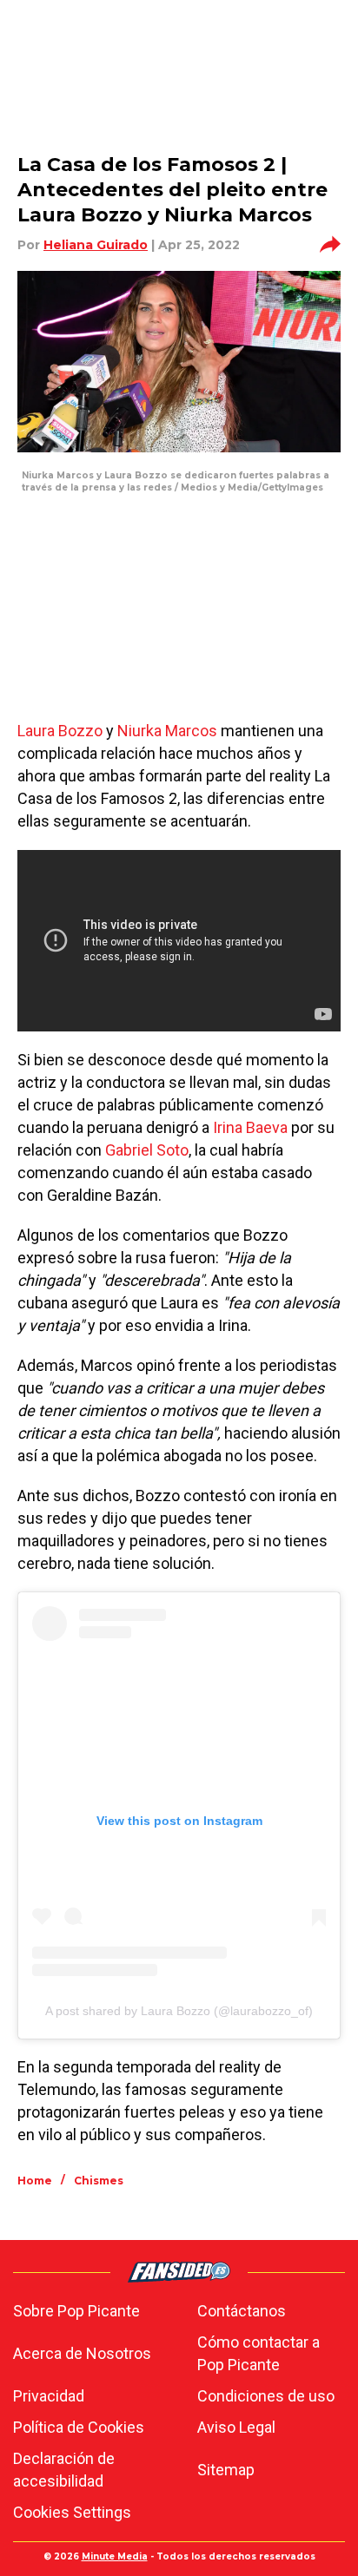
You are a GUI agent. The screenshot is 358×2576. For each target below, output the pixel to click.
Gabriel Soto (147, 1150)
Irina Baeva (250, 1127)
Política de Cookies (79, 2427)
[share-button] (330, 245)
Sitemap (226, 2470)
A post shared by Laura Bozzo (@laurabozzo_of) (179, 2011)
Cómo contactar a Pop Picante (259, 2353)
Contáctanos (242, 2311)
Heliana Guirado (96, 245)
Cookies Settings (72, 2512)
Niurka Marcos (167, 731)
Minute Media (115, 2556)
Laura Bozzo (60, 731)
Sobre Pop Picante (76, 2311)
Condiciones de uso (266, 2396)
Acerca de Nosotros (82, 2353)
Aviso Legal (236, 2427)
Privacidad (49, 2396)
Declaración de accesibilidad (64, 2470)
